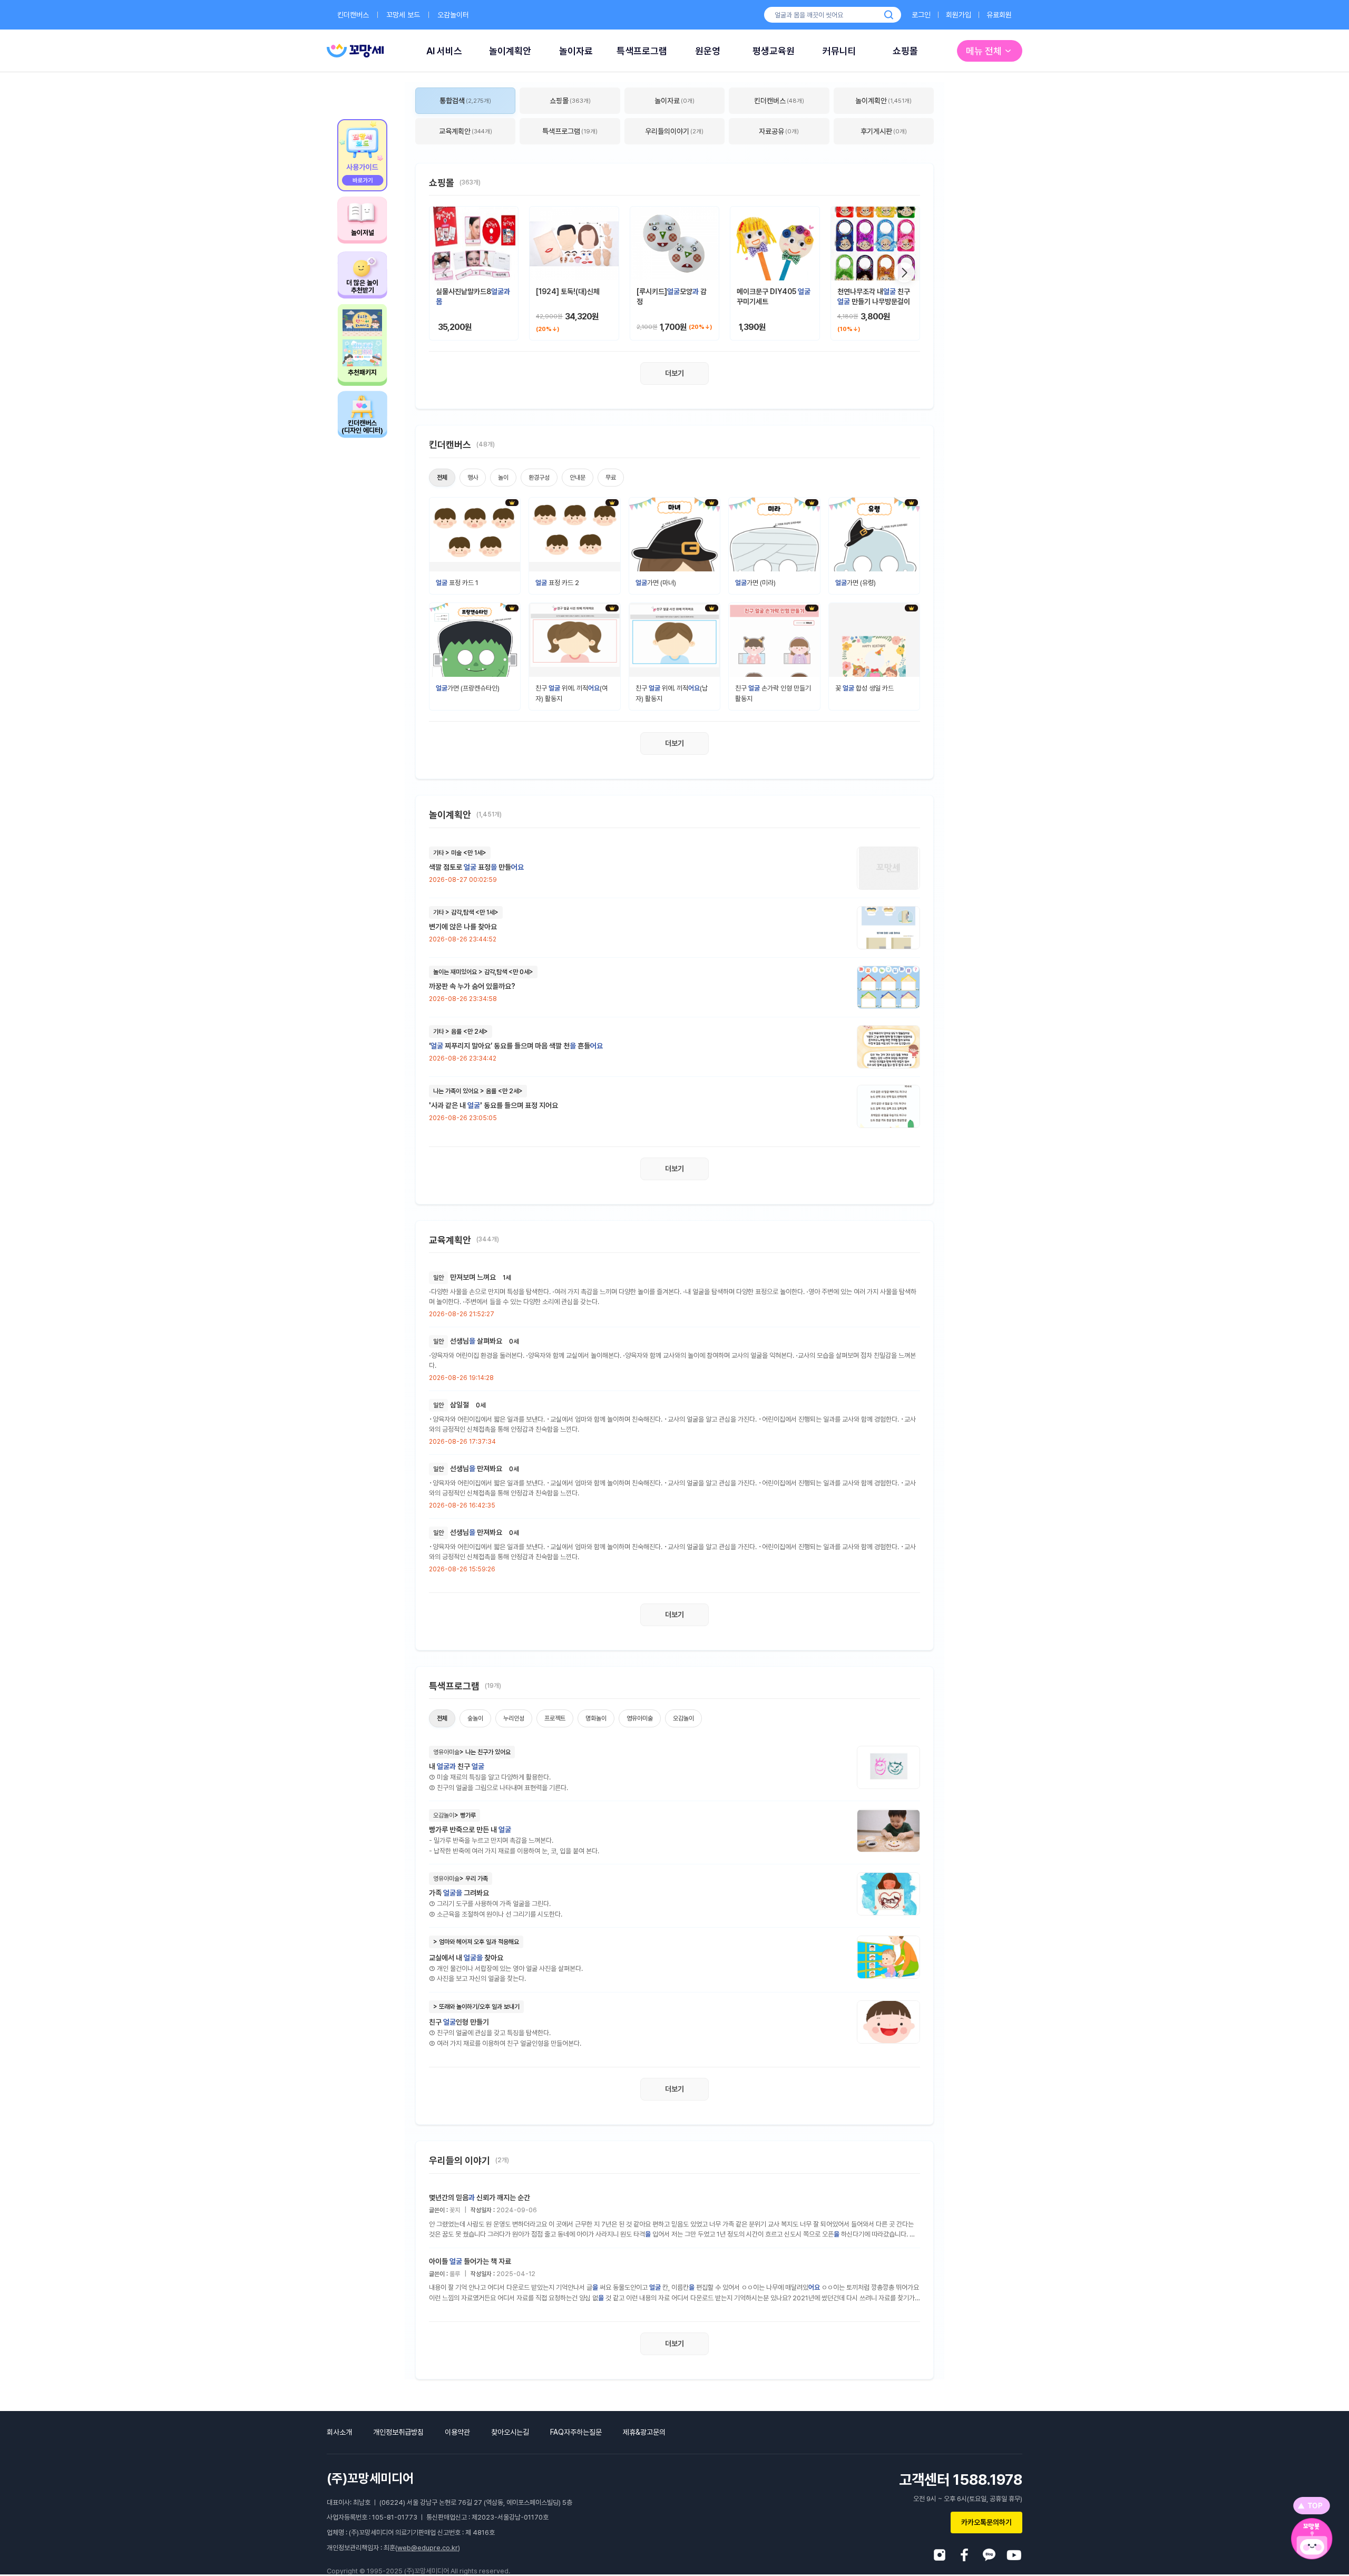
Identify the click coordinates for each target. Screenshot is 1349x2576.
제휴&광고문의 (644, 2432)
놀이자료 (576, 51)
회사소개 (339, 2432)
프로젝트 (555, 1718)
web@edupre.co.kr (428, 2548)
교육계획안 (466, 131)
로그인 (921, 15)
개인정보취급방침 (398, 2432)
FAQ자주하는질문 (576, 2432)
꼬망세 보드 (403, 15)
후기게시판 (884, 131)
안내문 (578, 478)
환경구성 (539, 478)
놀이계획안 (510, 51)
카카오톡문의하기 (986, 2522)
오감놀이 (683, 1718)
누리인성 (514, 1718)
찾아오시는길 (510, 2432)
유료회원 (999, 15)
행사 (473, 478)
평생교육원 (774, 51)
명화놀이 (596, 1718)
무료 (611, 478)
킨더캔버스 (353, 15)
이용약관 (457, 2432)
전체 (442, 478)
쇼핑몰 (905, 51)
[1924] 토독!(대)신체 (568, 291)
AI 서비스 (444, 51)
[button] (904, 273)
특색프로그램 (642, 51)
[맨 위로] (1312, 2506)
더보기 (674, 373)
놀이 (503, 478)
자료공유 (779, 131)
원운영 (708, 51)
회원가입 (959, 15)
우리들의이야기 (674, 131)
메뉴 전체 (984, 51)
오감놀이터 (453, 15)
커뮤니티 (839, 51)
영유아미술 (640, 1718)
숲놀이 (475, 1718)
